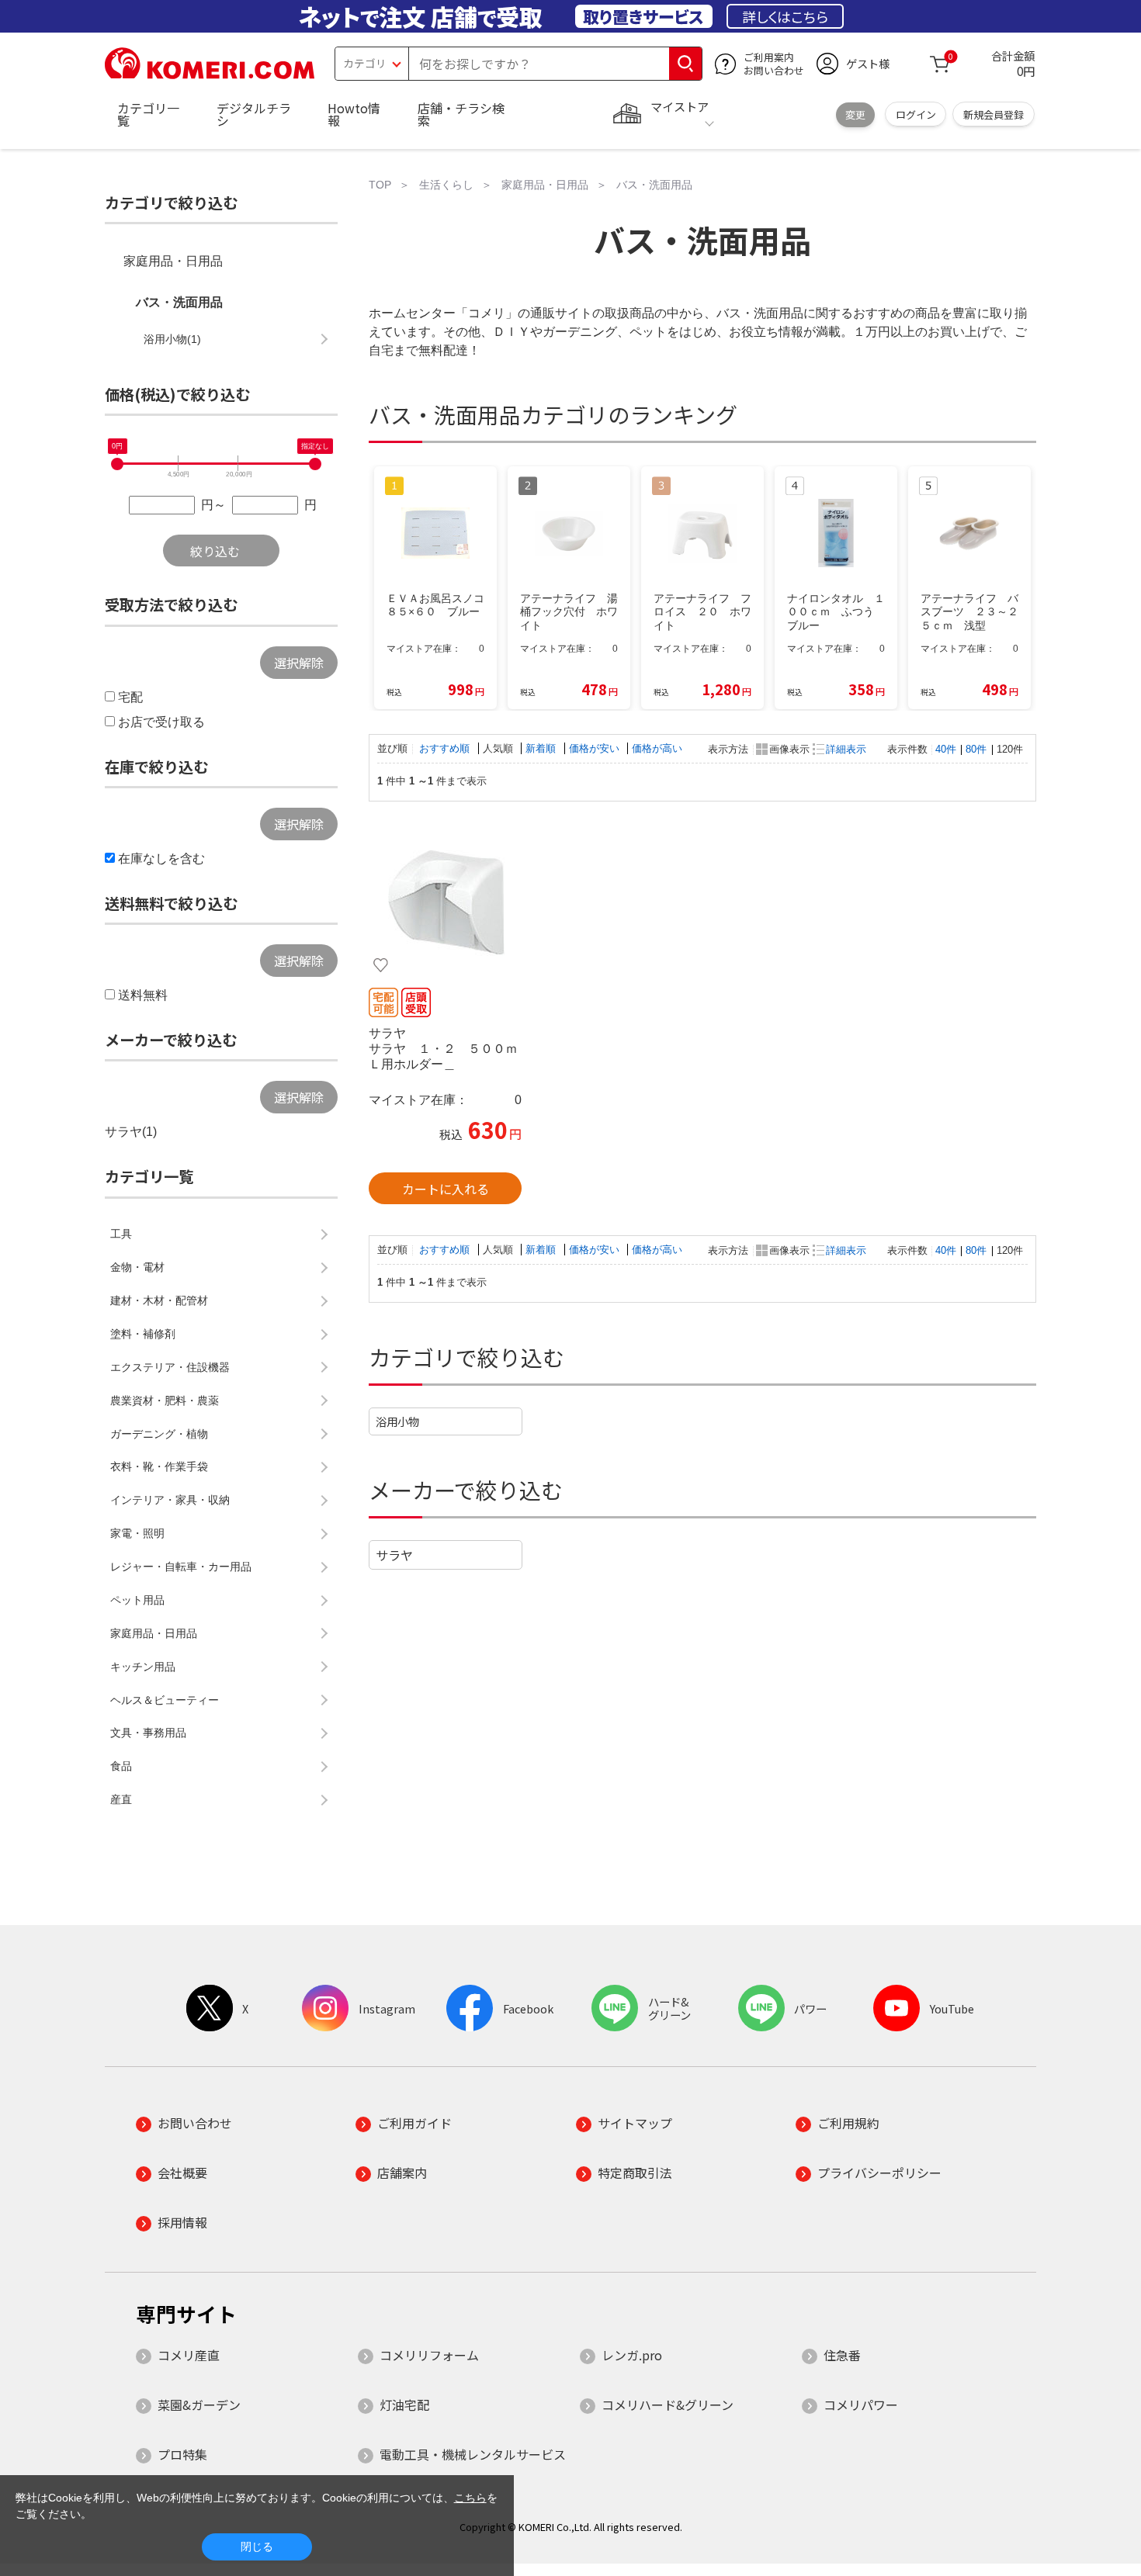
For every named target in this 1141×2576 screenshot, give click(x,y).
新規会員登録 (994, 114)
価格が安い (596, 748)
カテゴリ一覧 (148, 114)
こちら (470, 2498)
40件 (946, 749)
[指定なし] (315, 464)
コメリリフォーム (429, 2355)
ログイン (916, 114)
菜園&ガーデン (199, 2405)
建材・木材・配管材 (159, 1300)
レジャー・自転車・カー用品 (181, 1567)
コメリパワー (861, 2405)
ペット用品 (137, 1600)
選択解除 (299, 663)
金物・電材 (137, 1267)
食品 (121, 1766)
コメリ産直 (189, 2355)
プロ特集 (182, 2454)
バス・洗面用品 (179, 302)
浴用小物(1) (172, 339)
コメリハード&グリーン (668, 2405)
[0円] (117, 464)
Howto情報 (354, 114)
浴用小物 (397, 1421)
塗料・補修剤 (143, 1334)
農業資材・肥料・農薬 (165, 1401)
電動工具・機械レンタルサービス (473, 2454)
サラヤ (394, 1555)
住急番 (842, 2355)
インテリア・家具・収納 (170, 1500)
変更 (855, 114)
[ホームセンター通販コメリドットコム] (210, 74)
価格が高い (657, 748)
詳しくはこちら (785, 16)
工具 (121, 1234)
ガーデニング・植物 (159, 1434)
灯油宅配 (404, 2405)
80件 (976, 749)
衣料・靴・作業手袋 (159, 1466)
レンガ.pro (632, 2355)
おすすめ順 (446, 748)
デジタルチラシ (254, 114)
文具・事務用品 (148, 1733)
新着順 (542, 748)
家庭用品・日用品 (173, 261)
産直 (121, 1799)
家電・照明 (137, 1533)
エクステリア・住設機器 (170, 1367)
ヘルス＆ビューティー (165, 1700)
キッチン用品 (143, 1667)
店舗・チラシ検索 (461, 114)
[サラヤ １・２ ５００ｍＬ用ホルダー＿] (445, 902)
